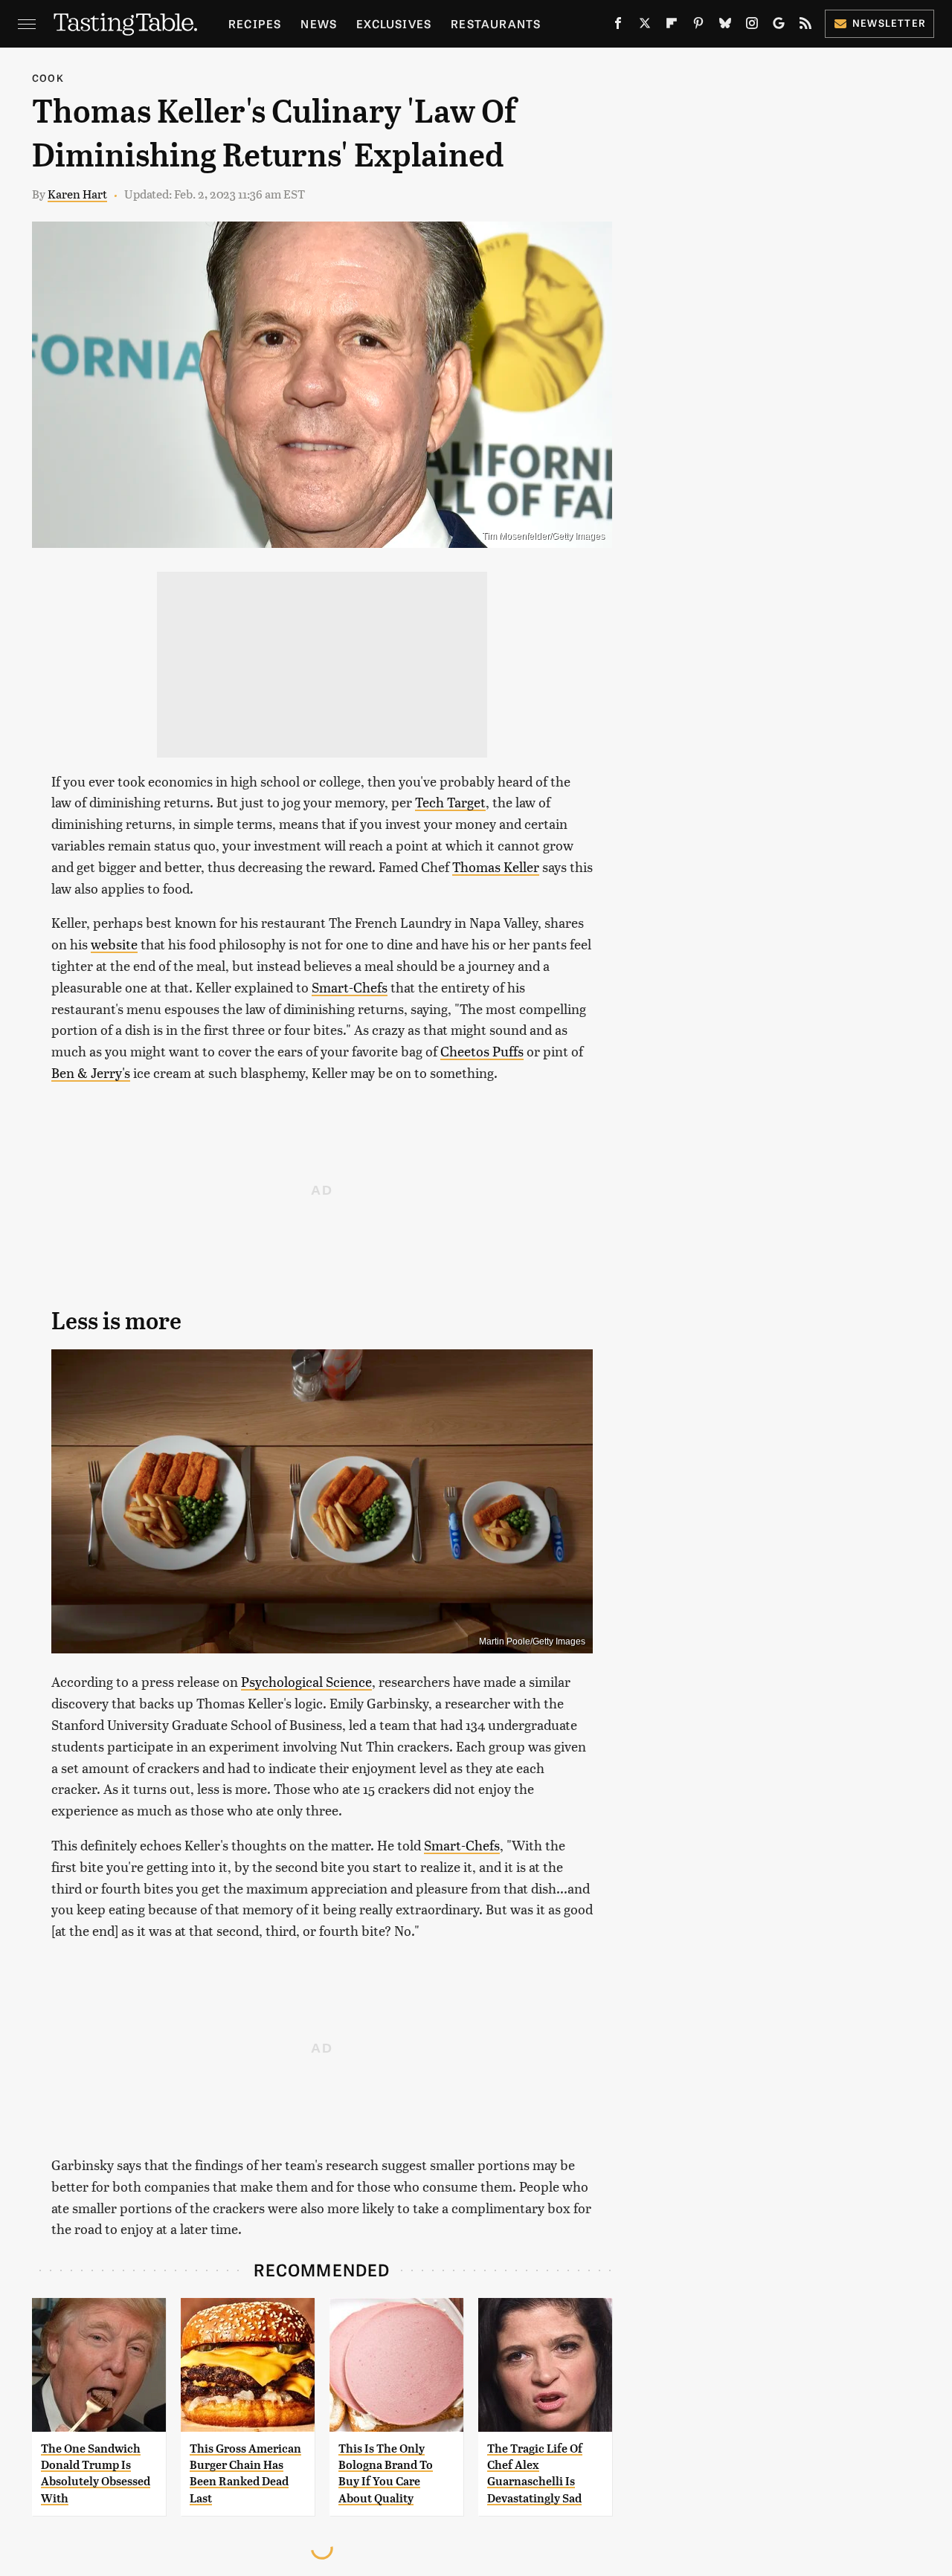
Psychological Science (306, 1681)
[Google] (779, 26)
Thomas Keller (496, 866)
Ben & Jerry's (91, 1072)
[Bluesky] (725, 26)
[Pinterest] (698, 26)
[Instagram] (752, 26)
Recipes (255, 23)
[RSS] (805, 26)
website (114, 944)
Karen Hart (77, 194)
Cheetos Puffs (482, 1051)
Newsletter (889, 23)
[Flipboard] (672, 26)
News (319, 23)
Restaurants (496, 23)
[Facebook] (618, 26)
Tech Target (450, 802)
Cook (48, 78)
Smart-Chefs (350, 987)
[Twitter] (645, 26)
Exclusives (394, 23)
